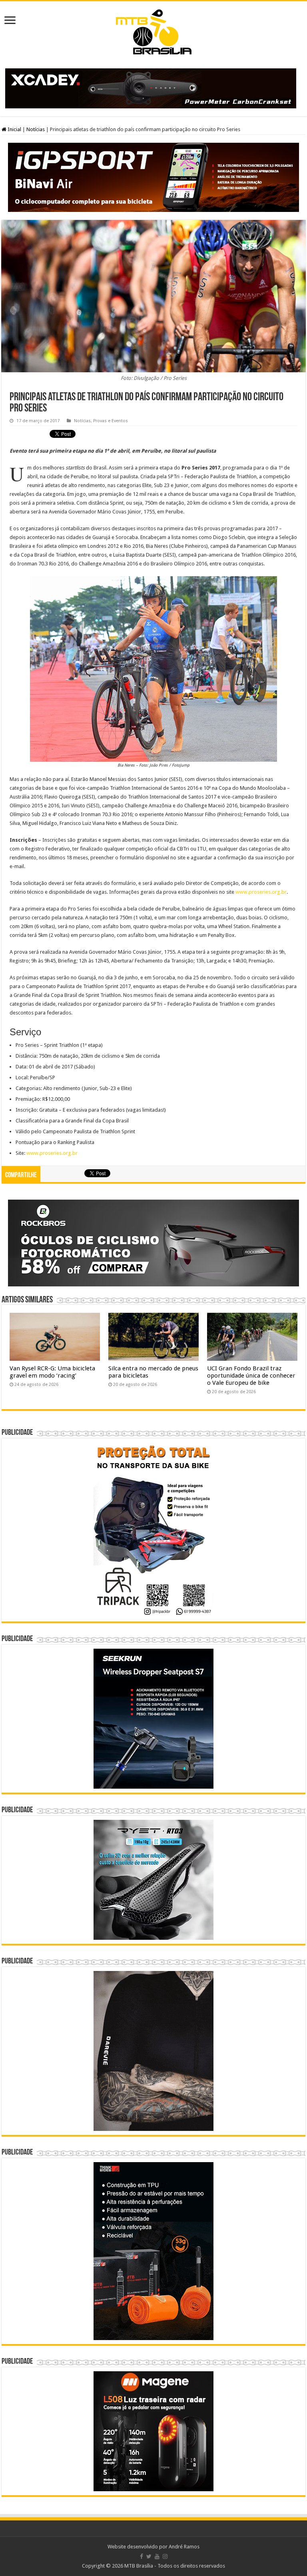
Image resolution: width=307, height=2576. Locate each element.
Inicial (14, 129)
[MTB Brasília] (153, 30)
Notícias (36, 129)
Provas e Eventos (111, 421)
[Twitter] (149, 2556)
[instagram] (165, 2556)
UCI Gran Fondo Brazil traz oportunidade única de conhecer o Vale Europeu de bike (251, 1376)
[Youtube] (157, 2556)
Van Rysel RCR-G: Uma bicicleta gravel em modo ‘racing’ (52, 1372)
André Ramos (184, 2547)
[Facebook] (142, 2556)
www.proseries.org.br (261, 892)
